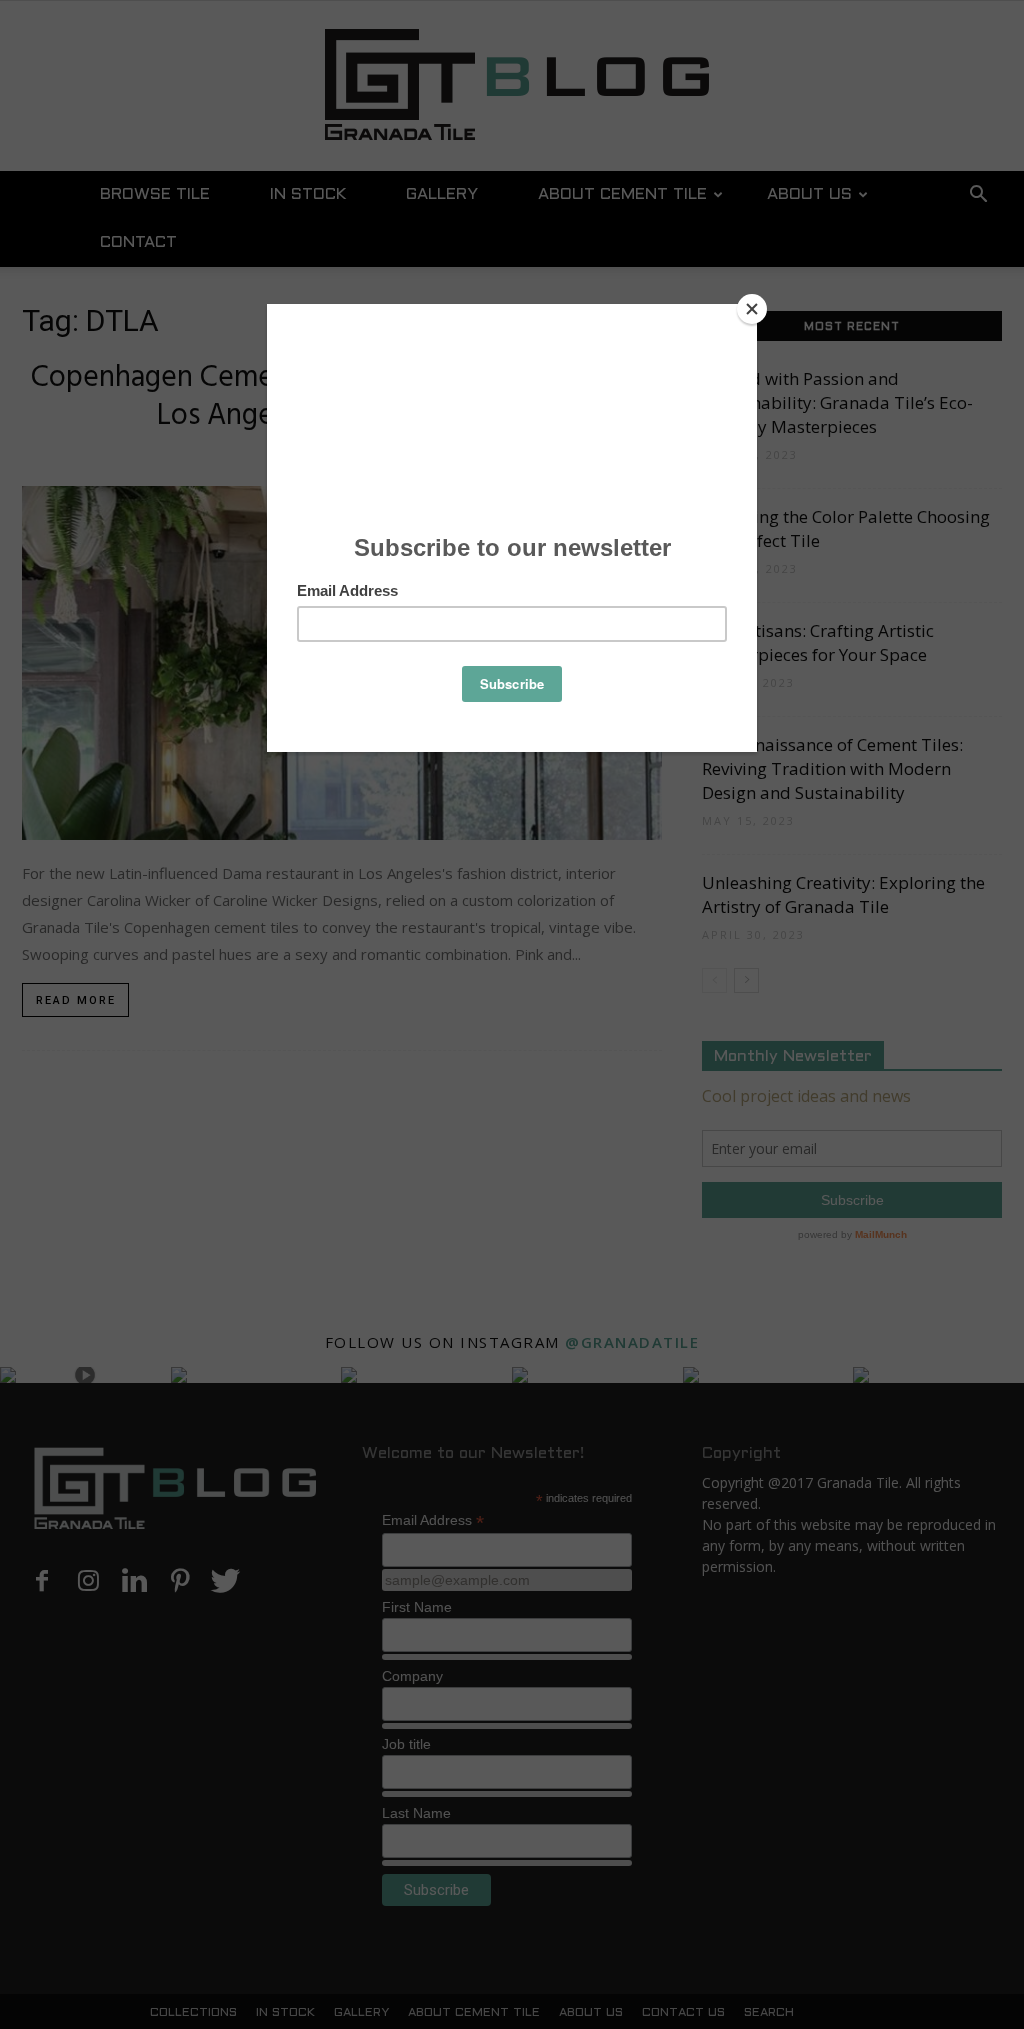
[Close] (752, 309)
